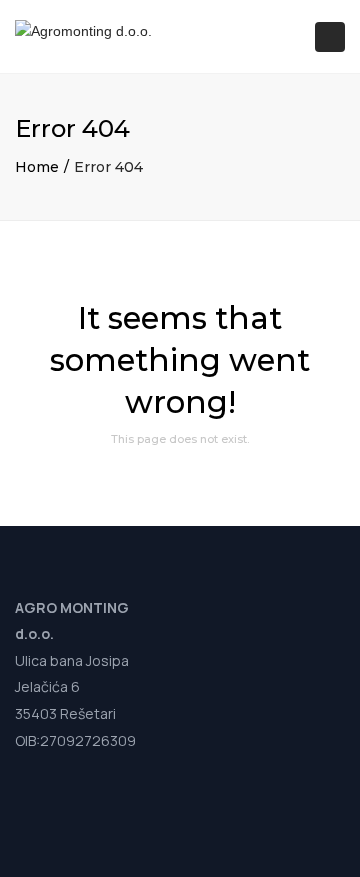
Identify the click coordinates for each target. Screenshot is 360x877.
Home (37, 167)
